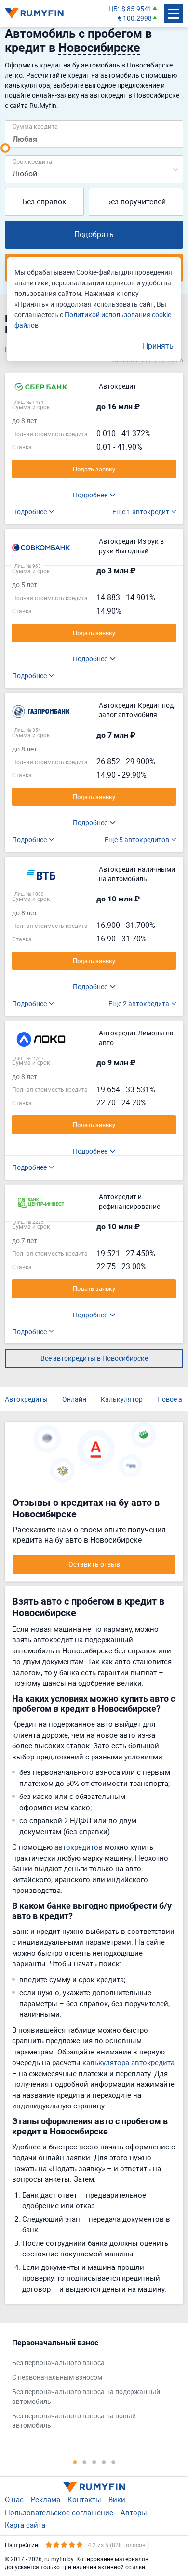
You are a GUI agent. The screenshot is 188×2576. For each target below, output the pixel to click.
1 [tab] (75, 2462)
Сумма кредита (35, 126)
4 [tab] (104, 2462)
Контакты (84, 2499)
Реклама (46, 2499)
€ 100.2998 (135, 18)
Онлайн (74, 1399)
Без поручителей (136, 201)
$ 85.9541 (137, 8)
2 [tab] (84, 2462)
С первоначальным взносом (57, 2377)
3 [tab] (94, 2462)
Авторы (134, 2512)
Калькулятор (122, 1399)
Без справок (44, 201)
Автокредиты (26, 1399)
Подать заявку (94, 469)
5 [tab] (113, 2462)
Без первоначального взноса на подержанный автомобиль (86, 2396)
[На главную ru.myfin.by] (94, 2487)
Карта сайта (25, 2525)
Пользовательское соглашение (59, 2512)
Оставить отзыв (94, 1564)
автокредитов (79, 1847)
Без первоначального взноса (58, 2363)
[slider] (5, 148)
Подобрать (94, 234)
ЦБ (113, 8)
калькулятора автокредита (128, 2062)
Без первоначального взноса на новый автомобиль (74, 2421)
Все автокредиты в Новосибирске (94, 1358)
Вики (117, 2499)
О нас (14, 2499)
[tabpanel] (89, 2386)
